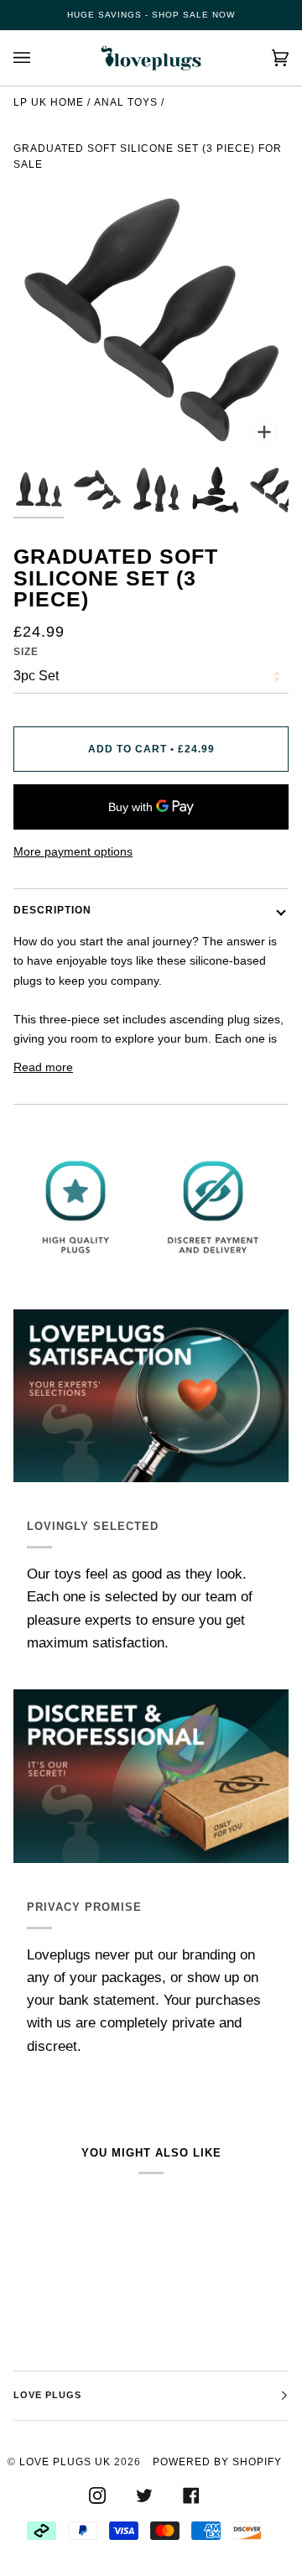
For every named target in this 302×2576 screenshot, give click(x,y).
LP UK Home (49, 102)
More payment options (73, 851)
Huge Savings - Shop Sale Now (151, 15)
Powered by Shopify (217, 2462)
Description (52, 910)
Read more (43, 1067)
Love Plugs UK (65, 2462)
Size (26, 652)
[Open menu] (39, 58)
